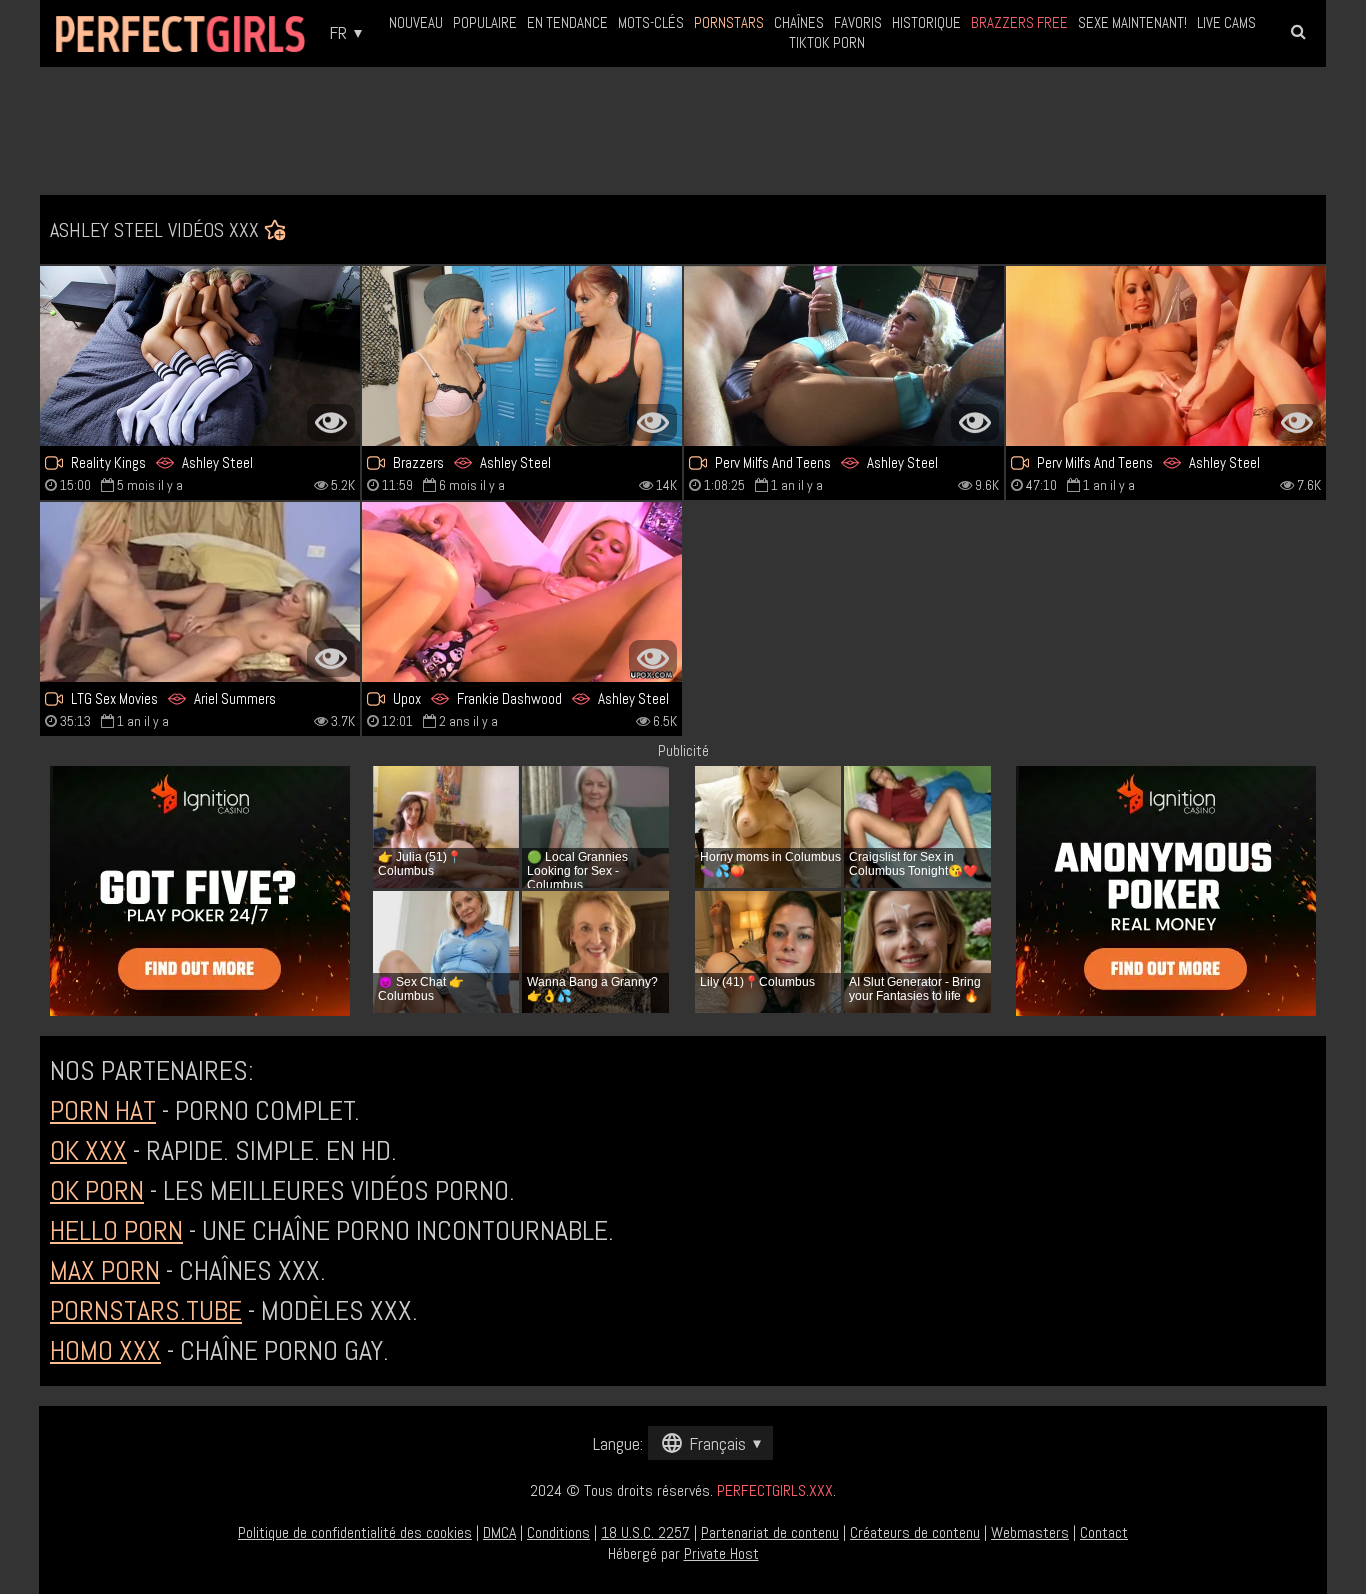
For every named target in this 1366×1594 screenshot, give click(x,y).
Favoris (858, 22)
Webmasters (1030, 1532)
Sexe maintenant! (1132, 22)
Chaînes (799, 22)
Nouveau (416, 22)
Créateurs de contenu (915, 1532)
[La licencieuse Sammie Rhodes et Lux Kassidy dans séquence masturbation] (200, 356)
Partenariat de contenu (770, 1532)
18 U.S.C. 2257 (645, 1532)
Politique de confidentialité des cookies (355, 1532)
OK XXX (88, 1150)
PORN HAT (103, 1110)
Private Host (721, 1553)
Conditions (558, 1532)
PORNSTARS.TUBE (146, 1310)
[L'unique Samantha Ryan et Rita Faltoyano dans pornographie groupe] (1166, 356)
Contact (1104, 1532)
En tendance (567, 22)
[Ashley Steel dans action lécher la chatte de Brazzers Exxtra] (522, 356)
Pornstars (729, 22)
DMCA (499, 1532)
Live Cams (1226, 22)
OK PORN (97, 1190)
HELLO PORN (116, 1230)
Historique (926, 22)
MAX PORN (105, 1270)
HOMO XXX (105, 1350)
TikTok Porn (827, 42)
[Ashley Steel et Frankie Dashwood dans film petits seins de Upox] (522, 592)
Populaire (485, 22)
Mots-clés (651, 22)
